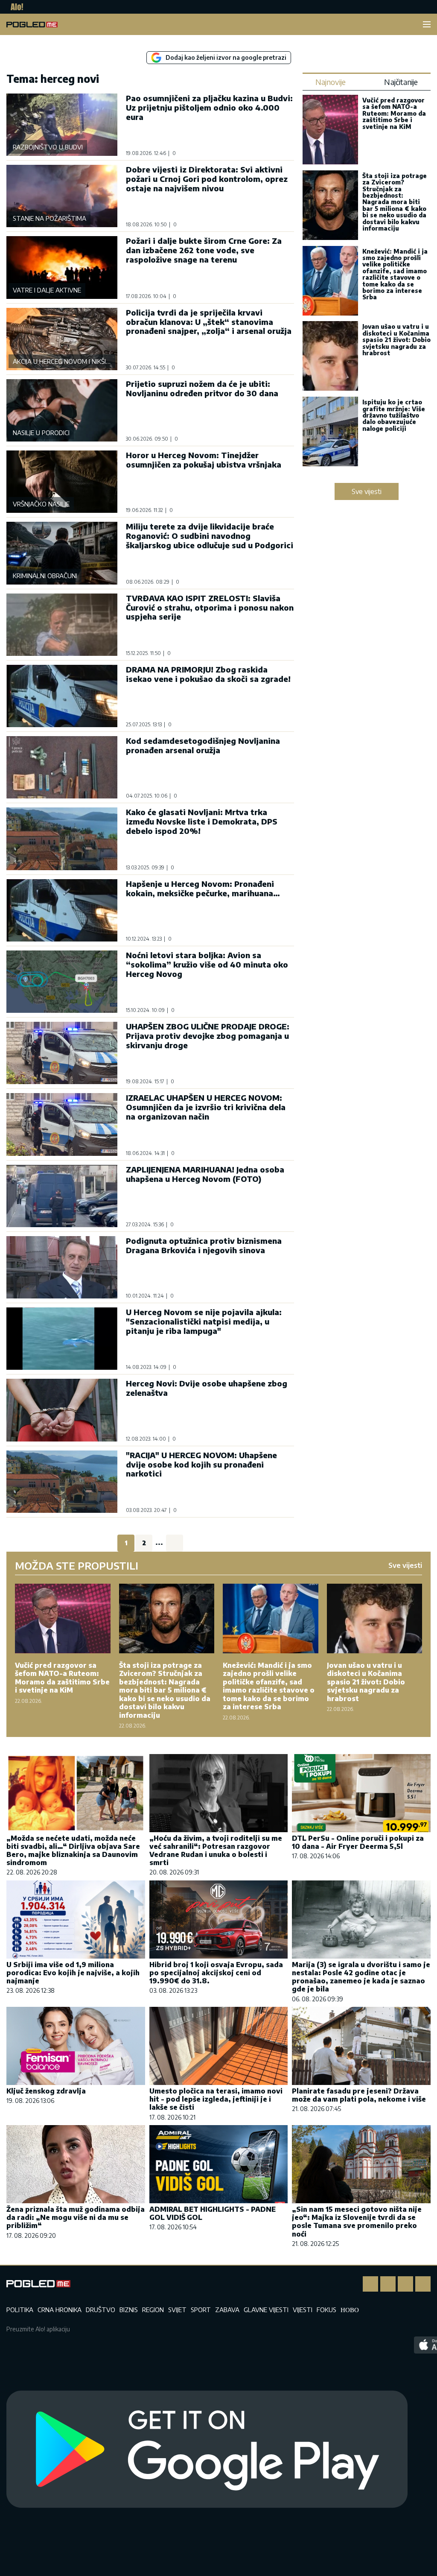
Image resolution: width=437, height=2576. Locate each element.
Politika (20, 2310)
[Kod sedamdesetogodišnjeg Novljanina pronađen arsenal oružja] (62, 767)
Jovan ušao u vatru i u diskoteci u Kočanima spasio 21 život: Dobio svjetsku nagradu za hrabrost (396, 340)
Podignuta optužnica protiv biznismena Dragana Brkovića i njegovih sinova (204, 1245)
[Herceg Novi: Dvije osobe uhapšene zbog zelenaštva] (62, 1410)
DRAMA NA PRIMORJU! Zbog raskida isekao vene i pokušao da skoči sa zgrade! (208, 674)
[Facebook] (370, 2284)
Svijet (177, 2310)
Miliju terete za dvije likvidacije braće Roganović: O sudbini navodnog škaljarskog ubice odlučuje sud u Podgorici (210, 536)
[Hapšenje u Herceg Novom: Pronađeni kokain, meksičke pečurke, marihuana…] (62, 910)
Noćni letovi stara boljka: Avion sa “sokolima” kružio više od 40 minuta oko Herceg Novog (207, 964)
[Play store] (207, 2450)
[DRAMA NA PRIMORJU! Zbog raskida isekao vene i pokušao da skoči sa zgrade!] (62, 696)
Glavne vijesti (266, 2310)
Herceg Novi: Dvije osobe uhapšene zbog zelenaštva (207, 1388)
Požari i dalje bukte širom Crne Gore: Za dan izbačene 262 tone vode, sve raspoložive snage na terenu (204, 250)
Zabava (227, 2310)
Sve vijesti (367, 491)
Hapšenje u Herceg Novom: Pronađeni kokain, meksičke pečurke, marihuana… (203, 888)
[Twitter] (405, 2284)
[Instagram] (388, 2284)
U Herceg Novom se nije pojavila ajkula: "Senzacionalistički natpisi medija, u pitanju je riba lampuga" (204, 1321)
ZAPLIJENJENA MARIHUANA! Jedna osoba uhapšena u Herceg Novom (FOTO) (205, 1174)
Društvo (101, 2310)
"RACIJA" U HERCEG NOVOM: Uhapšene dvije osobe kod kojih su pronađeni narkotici (201, 1464)
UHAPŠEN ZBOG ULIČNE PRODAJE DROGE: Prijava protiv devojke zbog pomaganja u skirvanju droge (208, 1036)
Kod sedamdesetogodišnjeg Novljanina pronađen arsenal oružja (203, 745)
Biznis (129, 2310)
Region (153, 2310)
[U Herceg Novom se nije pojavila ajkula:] (62, 1339)
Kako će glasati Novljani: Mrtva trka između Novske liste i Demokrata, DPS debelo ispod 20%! (202, 821)
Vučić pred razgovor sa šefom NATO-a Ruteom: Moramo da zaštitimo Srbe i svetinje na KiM (394, 113)
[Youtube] (423, 2284)
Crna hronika (60, 2310)
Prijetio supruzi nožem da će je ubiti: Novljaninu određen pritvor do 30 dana (202, 388)
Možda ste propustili (77, 1565)
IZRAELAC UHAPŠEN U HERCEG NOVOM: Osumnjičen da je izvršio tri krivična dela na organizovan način (206, 1107)
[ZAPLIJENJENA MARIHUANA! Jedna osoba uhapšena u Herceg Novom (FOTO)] (62, 1196)
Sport (201, 2310)
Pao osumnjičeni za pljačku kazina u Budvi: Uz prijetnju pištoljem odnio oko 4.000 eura (209, 107)
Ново (350, 2310)
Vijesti (303, 2310)
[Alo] (15, 7)
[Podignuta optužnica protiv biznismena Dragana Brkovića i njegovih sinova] (62, 1267)
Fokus (326, 2310)
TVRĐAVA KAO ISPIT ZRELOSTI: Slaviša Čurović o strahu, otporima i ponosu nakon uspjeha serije (210, 607)
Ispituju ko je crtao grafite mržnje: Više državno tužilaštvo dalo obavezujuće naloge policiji (394, 415)
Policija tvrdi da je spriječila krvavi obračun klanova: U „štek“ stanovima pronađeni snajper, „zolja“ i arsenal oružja (209, 322)
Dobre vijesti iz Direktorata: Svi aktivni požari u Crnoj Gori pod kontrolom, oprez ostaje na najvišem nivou (207, 179)
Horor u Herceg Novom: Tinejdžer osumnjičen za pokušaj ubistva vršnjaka (204, 460)
